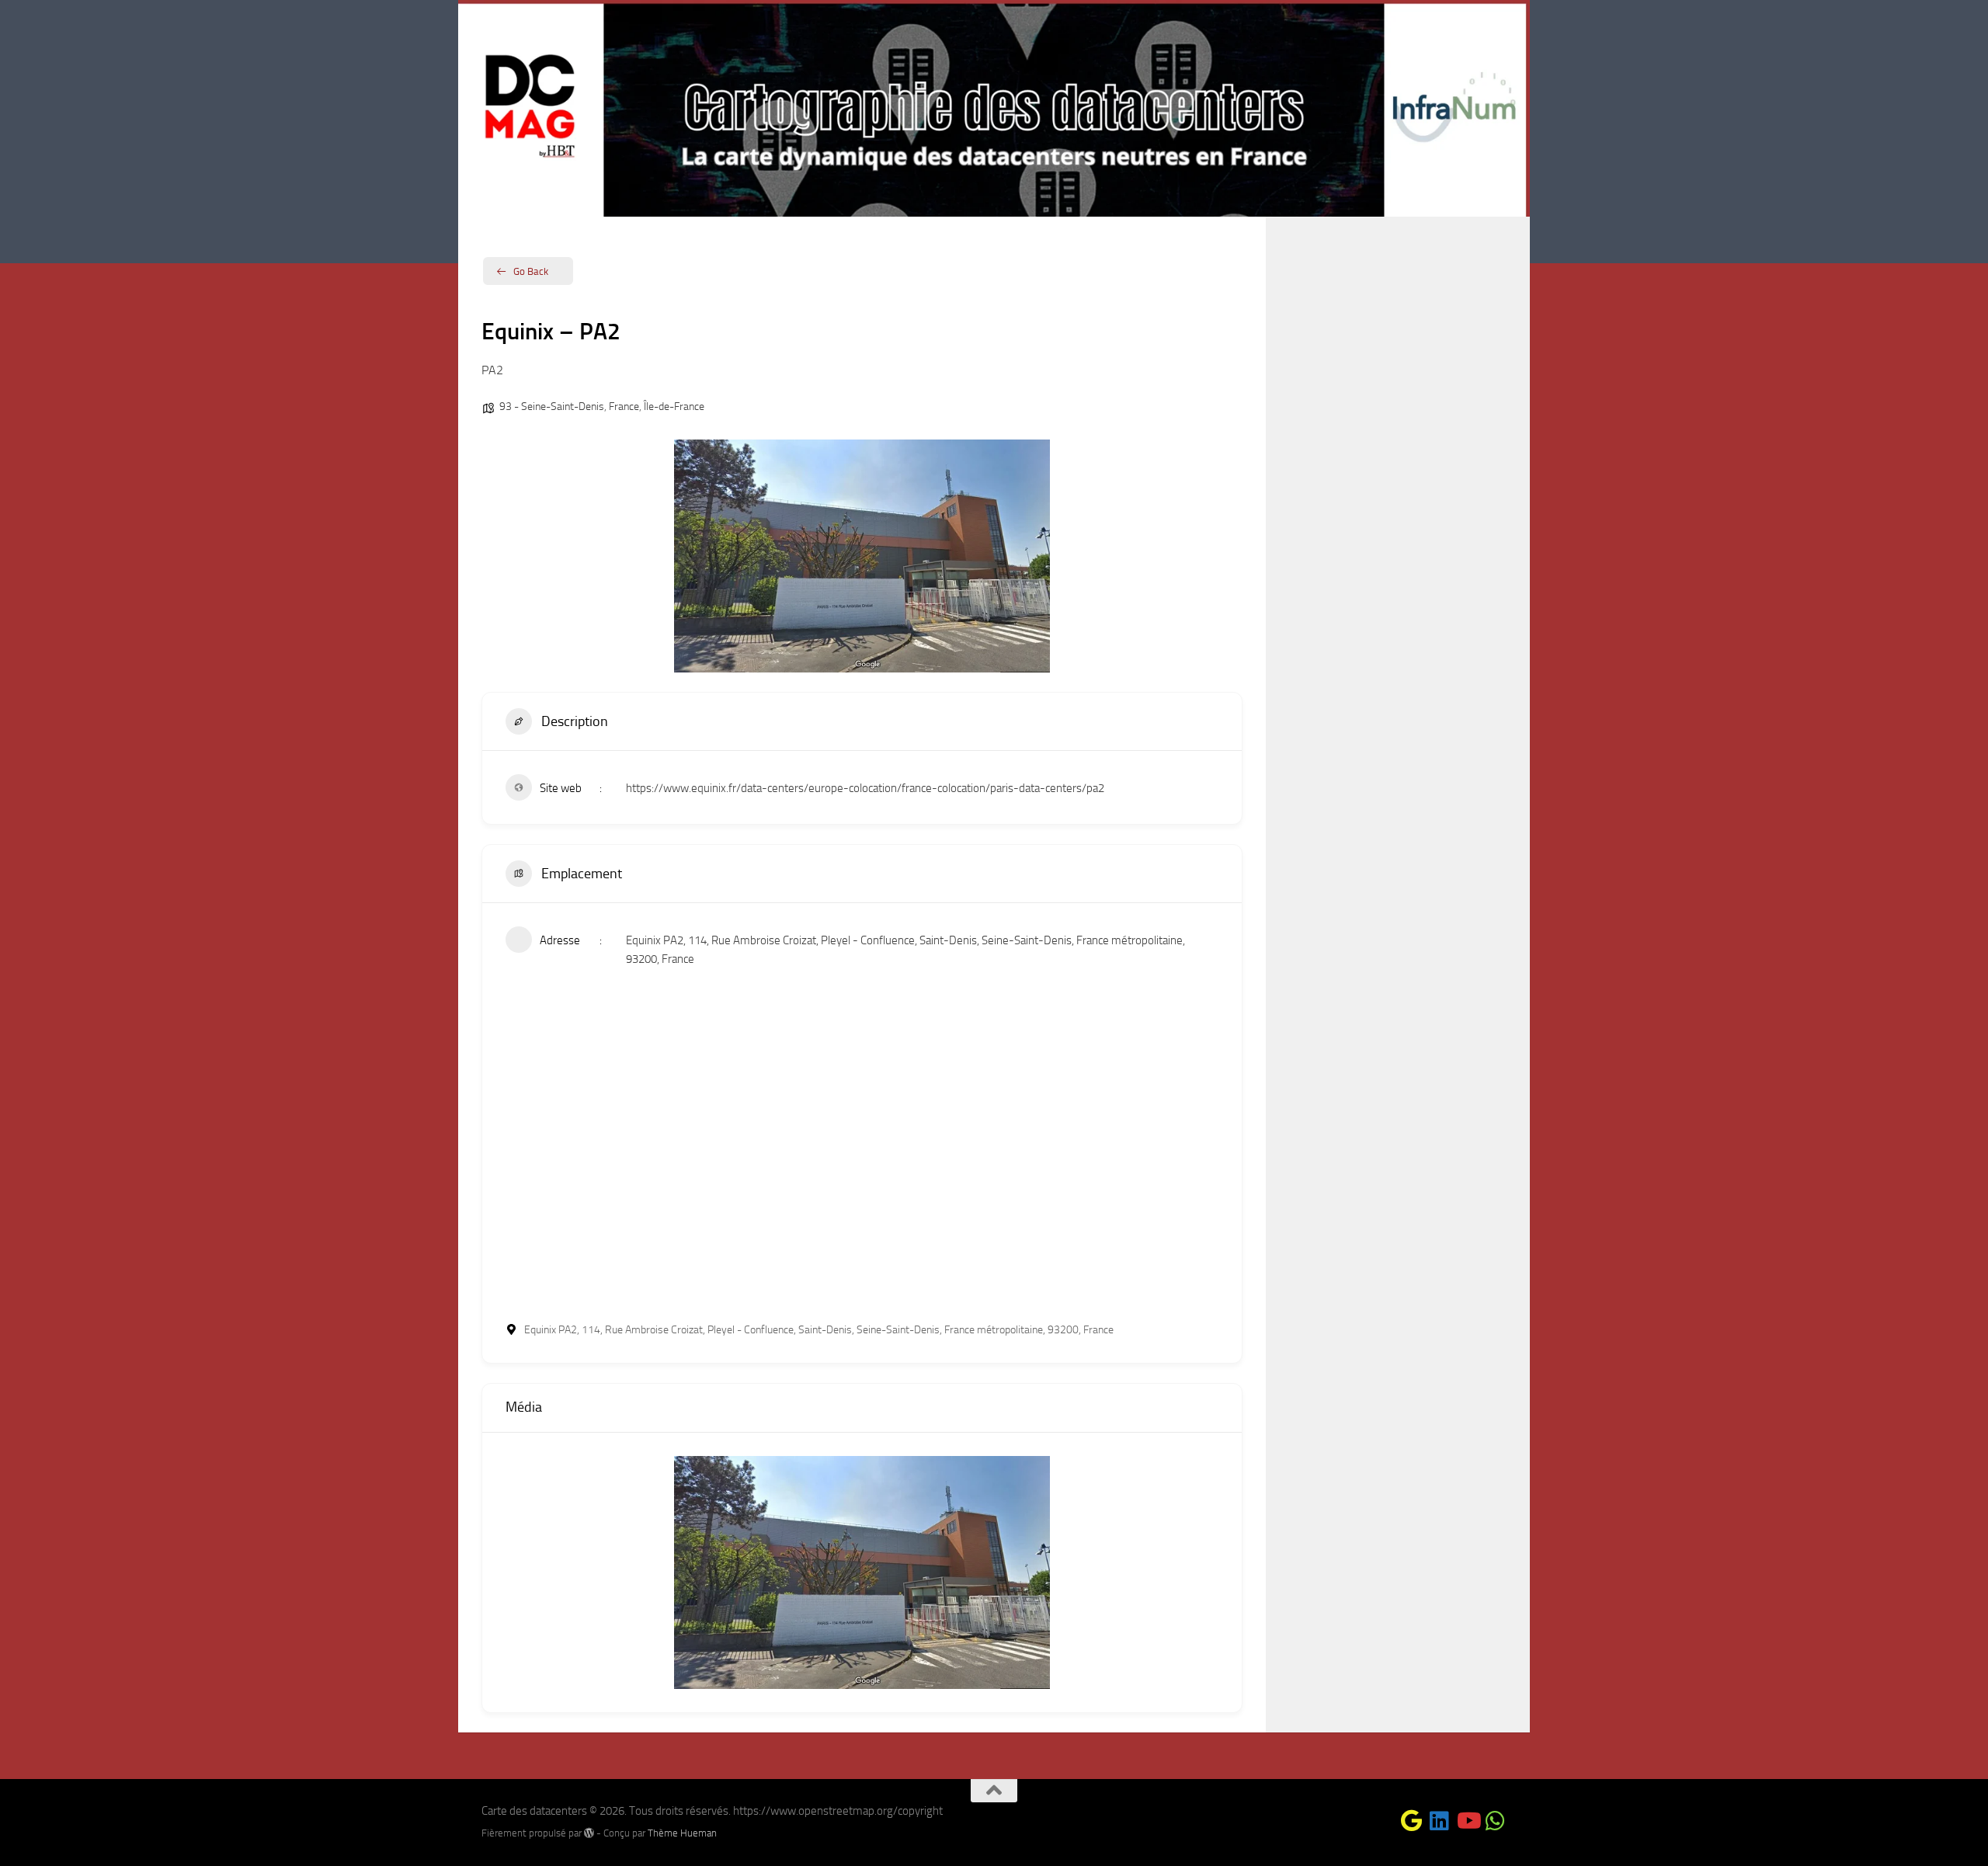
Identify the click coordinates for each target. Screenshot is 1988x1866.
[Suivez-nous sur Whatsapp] (1496, 1821)
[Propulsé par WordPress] (589, 1833)
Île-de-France (674, 407)
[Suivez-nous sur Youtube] (1468, 1821)
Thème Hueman (682, 1833)
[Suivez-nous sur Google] (1412, 1821)
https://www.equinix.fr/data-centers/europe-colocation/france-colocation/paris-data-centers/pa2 (865, 788)
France (624, 407)
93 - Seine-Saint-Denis (552, 407)
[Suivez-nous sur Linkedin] (1440, 1821)
